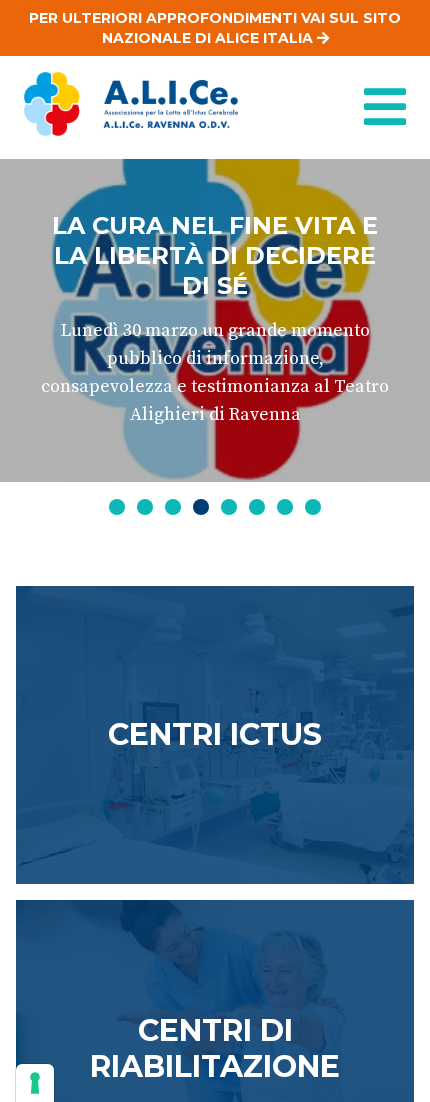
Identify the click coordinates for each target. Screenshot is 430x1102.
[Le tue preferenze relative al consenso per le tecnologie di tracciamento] (35, 1083)
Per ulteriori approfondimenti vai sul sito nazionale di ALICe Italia (215, 28)
